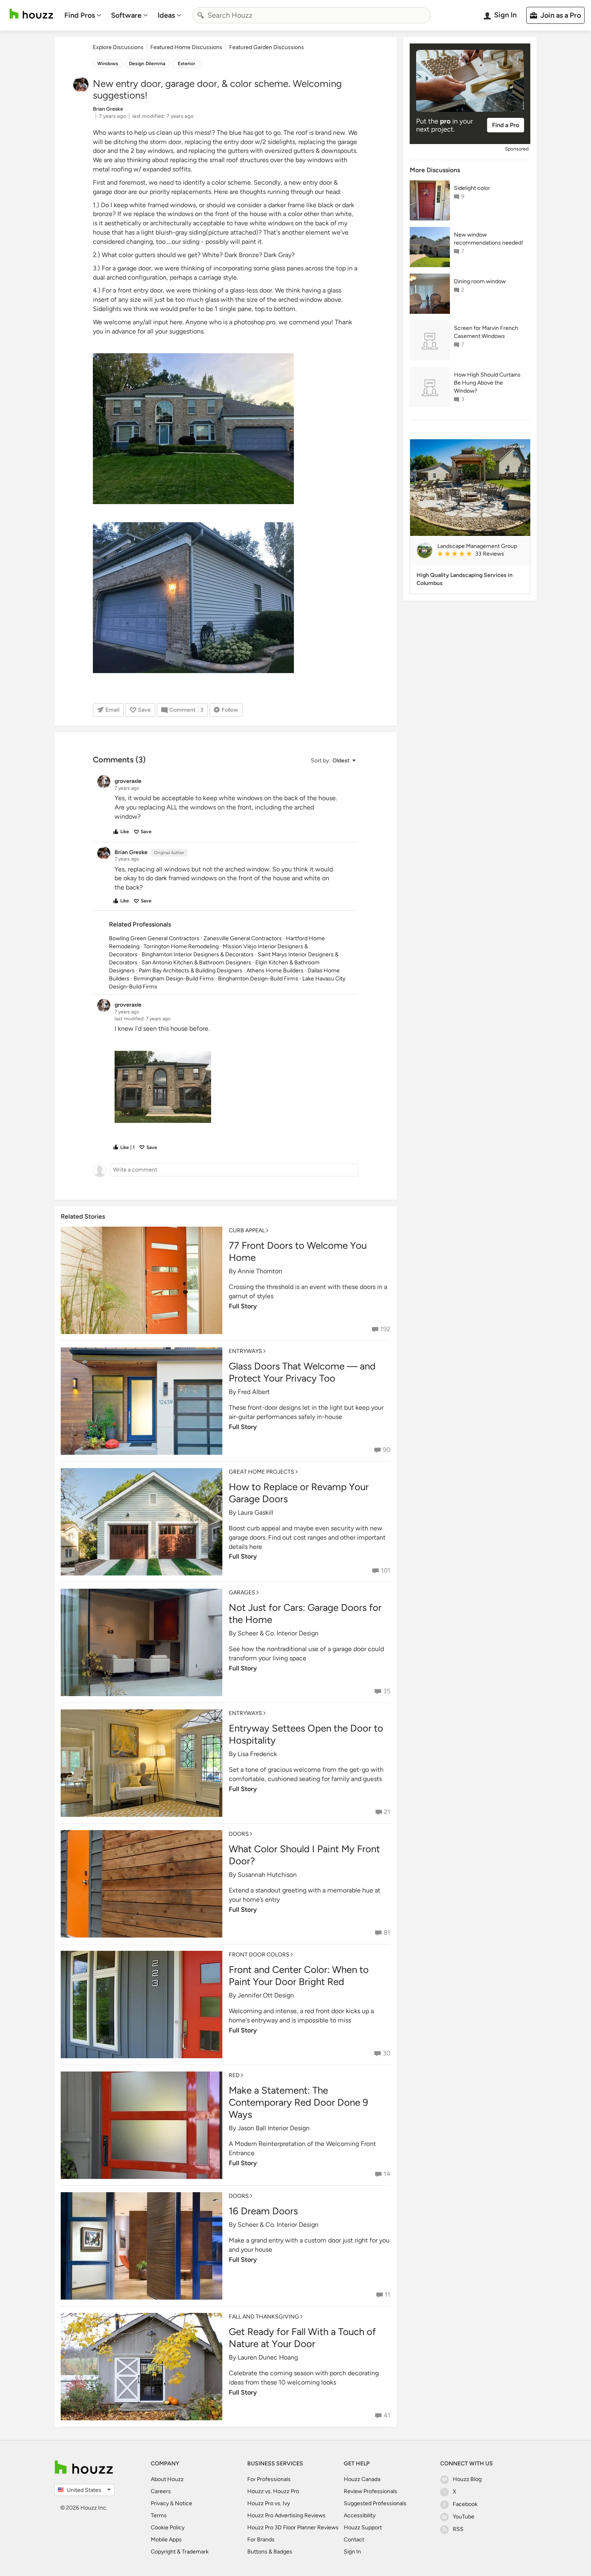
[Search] (201, 15)
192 (385, 1329)
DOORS (239, 1834)
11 (388, 2295)
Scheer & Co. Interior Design (278, 1633)
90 (387, 1450)
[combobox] (312, 15)
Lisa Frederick (257, 1754)
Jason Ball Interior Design (274, 2128)
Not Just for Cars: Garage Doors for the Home (305, 1613)
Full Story (243, 1306)
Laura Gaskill (255, 1512)
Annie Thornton (260, 1271)
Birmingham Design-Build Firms (174, 979)
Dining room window (480, 281)
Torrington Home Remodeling (181, 946)
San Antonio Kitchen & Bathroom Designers (196, 963)
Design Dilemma (147, 64)
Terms (159, 2515)
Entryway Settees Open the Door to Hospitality (306, 1734)
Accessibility (360, 2515)
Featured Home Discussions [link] (186, 47)
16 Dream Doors (263, 2211)
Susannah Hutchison (267, 1875)
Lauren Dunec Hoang (268, 2357)
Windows (108, 64)
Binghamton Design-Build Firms (258, 979)
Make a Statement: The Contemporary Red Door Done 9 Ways (299, 2102)
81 (387, 1933)
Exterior (186, 64)
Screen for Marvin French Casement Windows (486, 332)
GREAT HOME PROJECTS (262, 1472)
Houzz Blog (467, 2479)
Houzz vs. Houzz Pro (273, 2491)
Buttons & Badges (270, 2552)
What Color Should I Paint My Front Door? (304, 1855)
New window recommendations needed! (488, 239)
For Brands (261, 2540)
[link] (480, 554)
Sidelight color (472, 188)
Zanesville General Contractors (243, 938)
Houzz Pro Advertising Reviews (286, 2515)
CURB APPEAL (247, 1230)
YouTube (464, 2517)
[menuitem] (83, 15)
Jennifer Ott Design (266, 1995)
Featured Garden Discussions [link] (267, 47)
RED (234, 2075)
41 (387, 2415)
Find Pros (80, 15)
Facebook (465, 2504)
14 (387, 2174)
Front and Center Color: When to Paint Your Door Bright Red (299, 1976)
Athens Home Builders (275, 971)
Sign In (352, 2552)
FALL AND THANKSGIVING (264, 2317)
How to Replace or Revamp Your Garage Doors (299, 1493)
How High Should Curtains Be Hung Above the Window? (487, 383)
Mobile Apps (166, 2540)
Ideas (166, 15)
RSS (458, 2529)
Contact (354, 2540)
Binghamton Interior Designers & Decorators (198, 954)
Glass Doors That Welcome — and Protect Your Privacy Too (302, 1372)
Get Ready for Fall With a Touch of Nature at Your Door (302, 2338)
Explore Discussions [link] (118, 47)
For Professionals (269, 2479)
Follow (230, 710)
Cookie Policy (168, 2528)
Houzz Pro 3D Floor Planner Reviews (293, 2528)
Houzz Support (363, 2528)
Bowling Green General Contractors (154, 938)
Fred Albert (254, 1392)
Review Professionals (370, 2491)
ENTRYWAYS (245, 1351)
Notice (184, 2503)
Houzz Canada (362, 2479)
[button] (333, 761)
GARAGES (242, 1593)
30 (387, 2053)
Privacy (160, 2503)
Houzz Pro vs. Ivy (269, 2503)
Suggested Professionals (375, 2503)
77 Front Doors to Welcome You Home (298, 1251)
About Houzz (167, 2479)
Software (126, 15)
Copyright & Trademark (180, 2552)
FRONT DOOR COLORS (259, 1955)
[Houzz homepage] (31, 14)
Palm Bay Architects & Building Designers (191, 971)
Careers (161, 2491)
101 (386, 1570)
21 (387, 1812)
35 (387, 1691)
